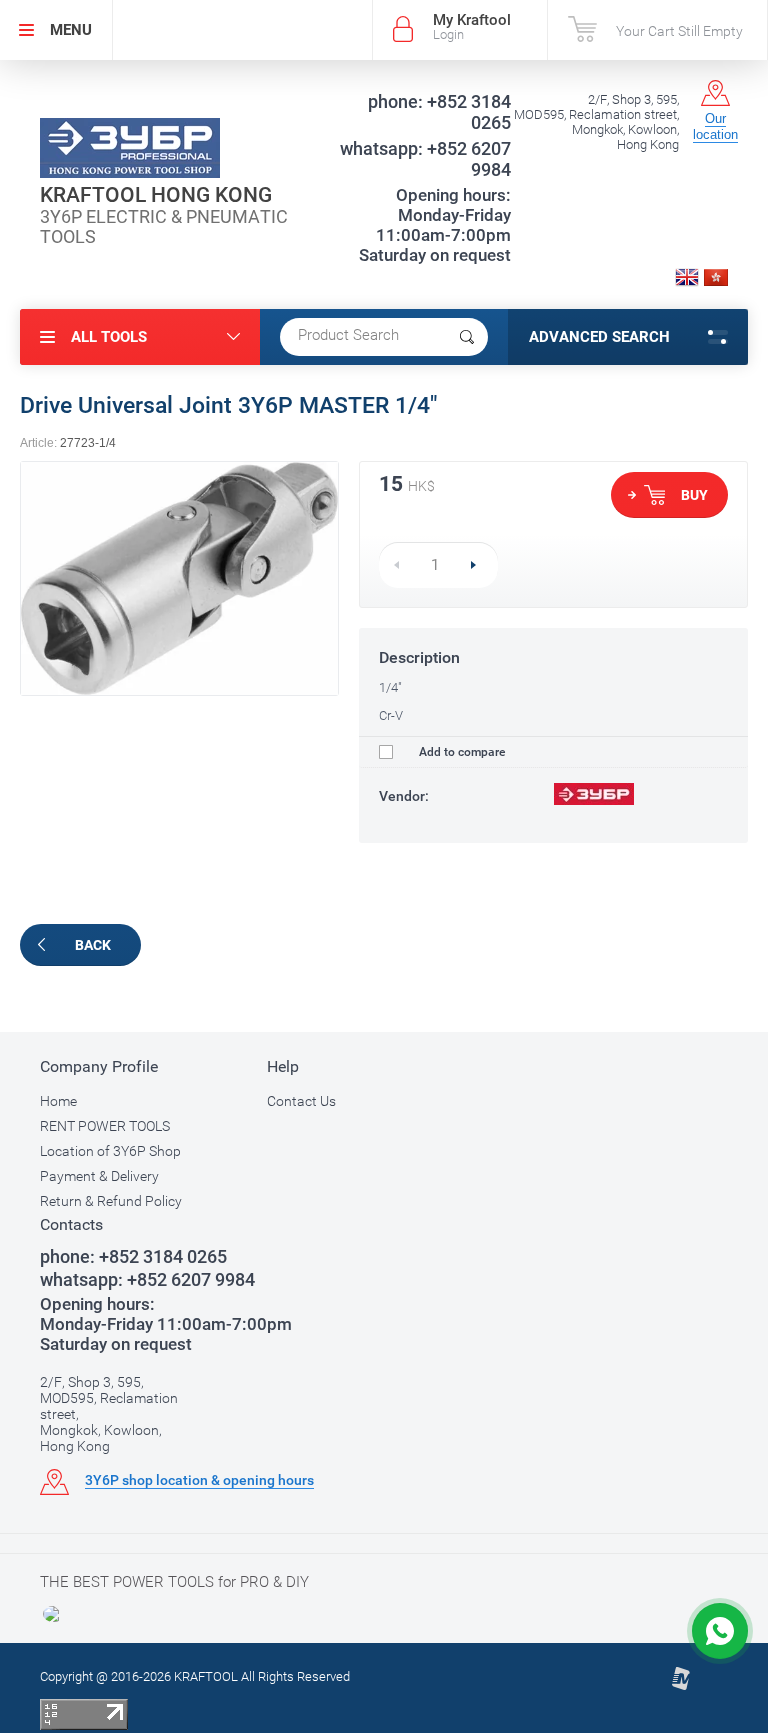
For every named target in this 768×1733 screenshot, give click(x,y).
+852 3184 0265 (439, 112)
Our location (715, 126)
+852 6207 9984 (425, 159)
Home (58, 1101)
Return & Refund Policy (111, 1201)
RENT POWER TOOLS (105, 1126)
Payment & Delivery (99, 1176)
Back (93, 945)
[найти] (467, 337)
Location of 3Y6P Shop (110, 1151)
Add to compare (460, 752)
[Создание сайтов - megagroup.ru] (680, 1686)
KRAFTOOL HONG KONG (156, 195)
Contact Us (301, 1101)
